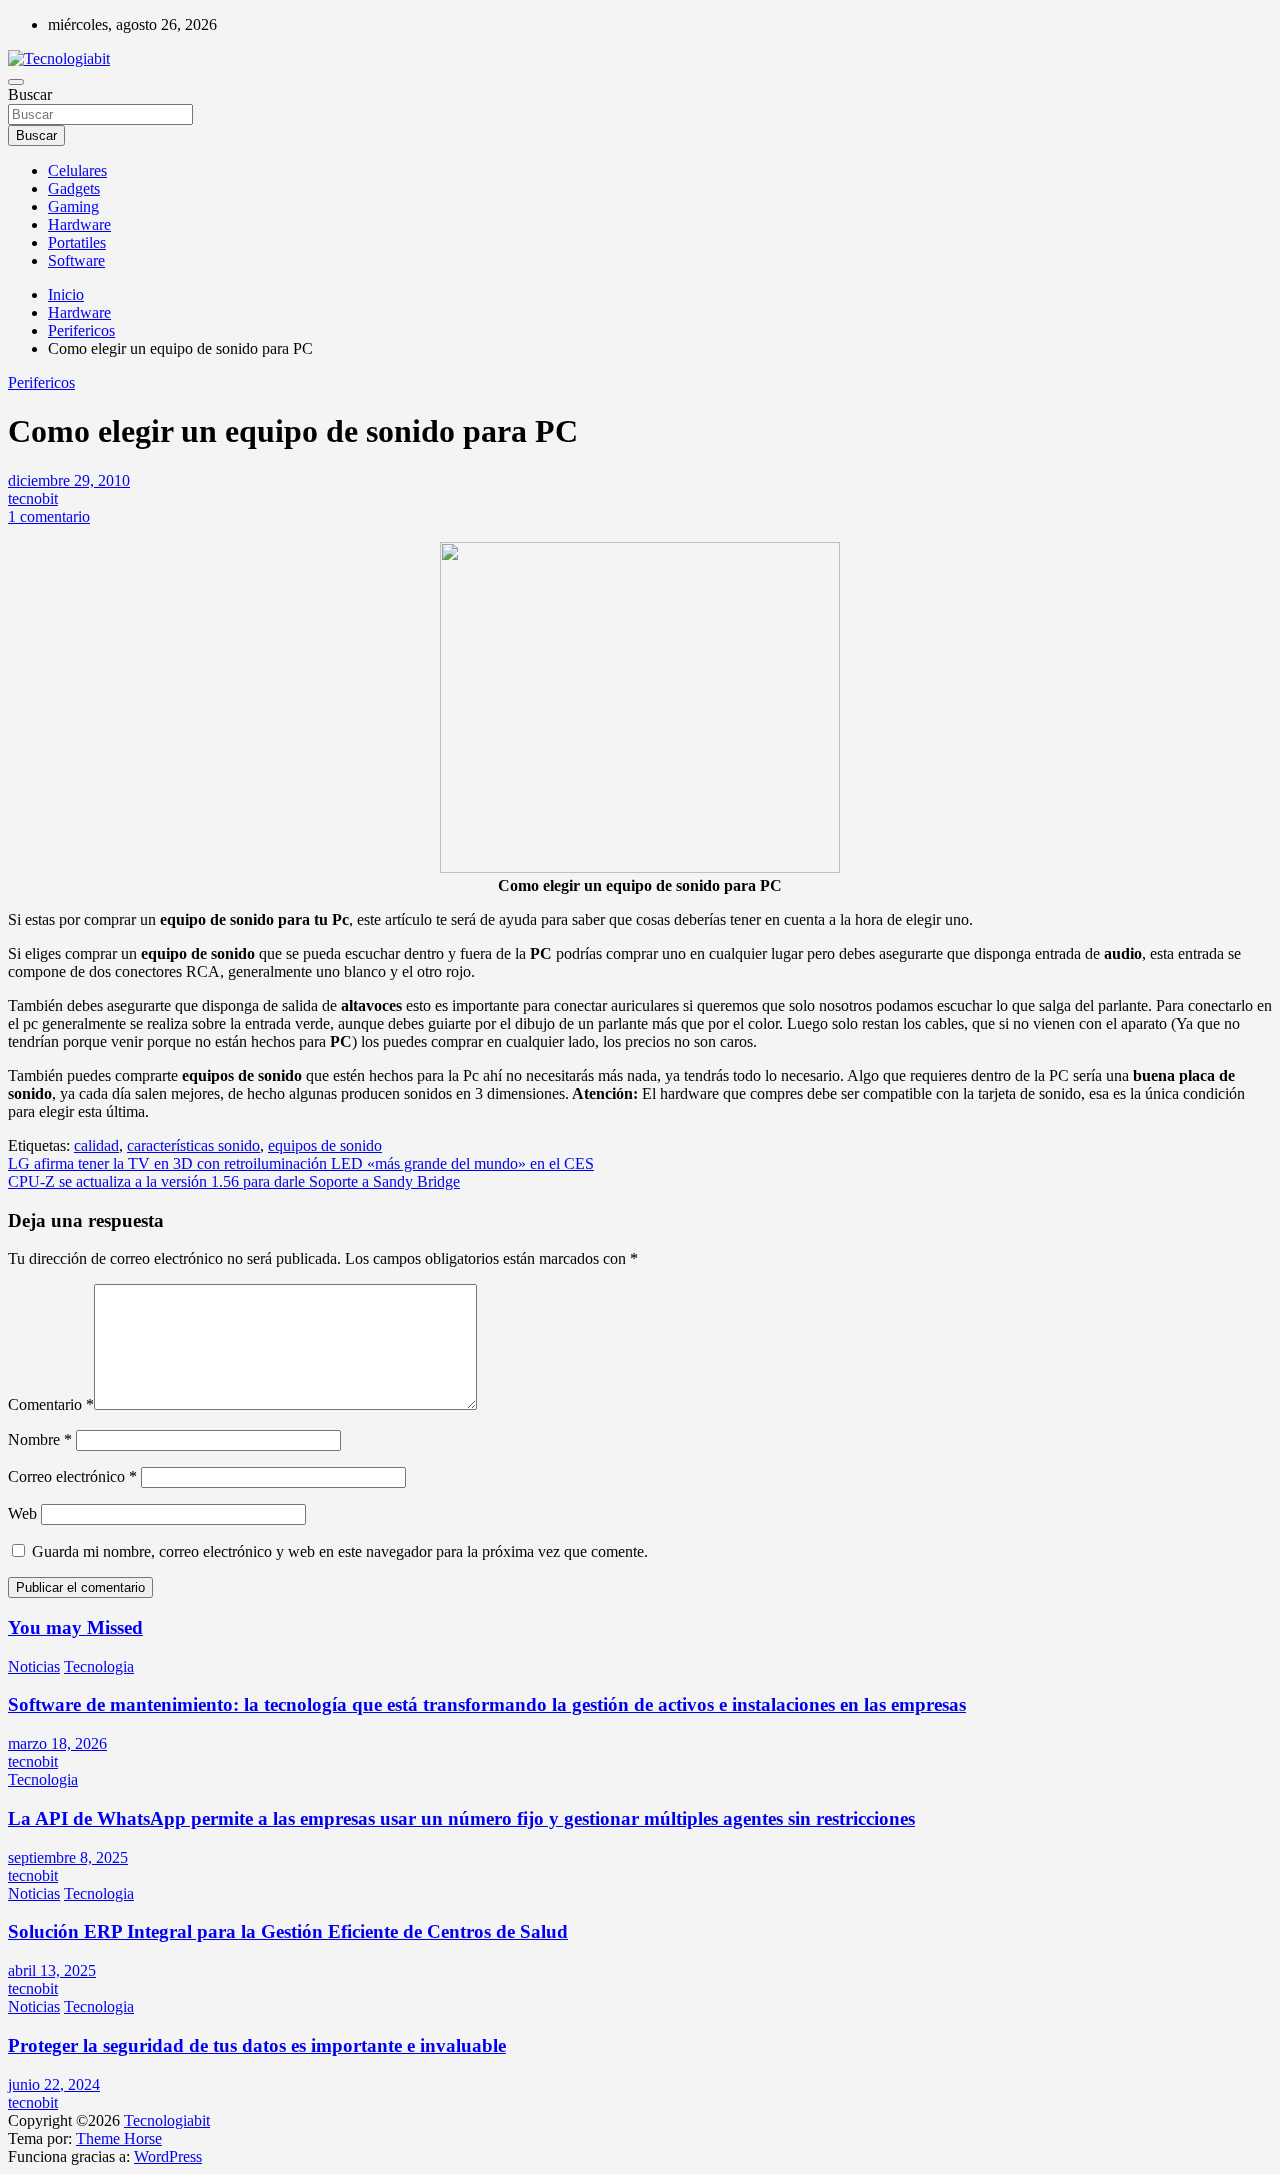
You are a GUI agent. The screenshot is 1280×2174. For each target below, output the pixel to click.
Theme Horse (119, 2138)
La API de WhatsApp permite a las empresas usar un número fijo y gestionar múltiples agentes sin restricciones (461, 1818)
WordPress (168, 2156)
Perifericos (41, 382)
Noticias (34, 1666)
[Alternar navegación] (16, 82)
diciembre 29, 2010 (69, 480)
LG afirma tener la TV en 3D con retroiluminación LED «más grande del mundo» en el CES (301, 1163)
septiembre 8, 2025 (68, 1857)
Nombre (40, 1439)
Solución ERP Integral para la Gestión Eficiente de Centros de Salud (288, 1931)
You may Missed (75, 1627)
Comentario (51, 1404)
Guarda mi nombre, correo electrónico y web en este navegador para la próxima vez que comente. (340, 1551)
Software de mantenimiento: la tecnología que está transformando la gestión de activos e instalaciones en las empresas (487, 1704)
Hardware (79, 224)
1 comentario (49, 516)
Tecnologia (99, 1666)
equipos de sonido (325, 1145)
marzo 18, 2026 (57, 1743)
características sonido (193, 1145)
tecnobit (33, 498)
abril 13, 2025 (52, 1970)
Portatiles (77, 242)
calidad (96, 1145)
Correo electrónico (72, 1476)
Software (76, 260)
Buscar (30, 94)
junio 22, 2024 (54, 2084)
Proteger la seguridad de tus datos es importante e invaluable (257, 2045)
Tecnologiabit (167, 2120)
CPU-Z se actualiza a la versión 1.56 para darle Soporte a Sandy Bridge (234, 1181)
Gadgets (74, 188)
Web (22, 1513)
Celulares (77, 170)
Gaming (73, 206)
